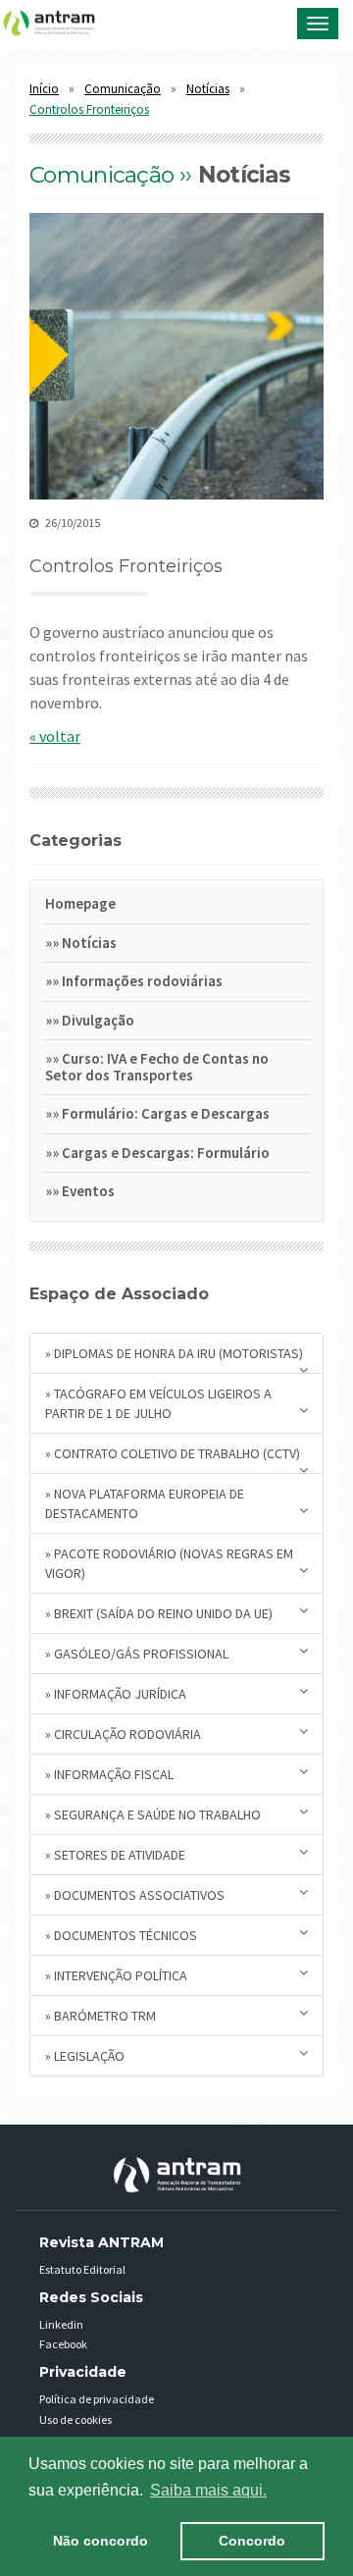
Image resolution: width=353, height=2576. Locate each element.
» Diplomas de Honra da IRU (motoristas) (174, 1353)
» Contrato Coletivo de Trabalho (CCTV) (173, 1453)
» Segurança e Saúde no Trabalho (153, 1814)
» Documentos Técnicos (121, 1935)
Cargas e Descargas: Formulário (166, 1153)
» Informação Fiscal (109, 1774)
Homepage (80, 903)
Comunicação (123, 89)
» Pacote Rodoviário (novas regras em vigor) (169, 1563)
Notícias (208, 89)
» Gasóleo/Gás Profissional (137, 1654)
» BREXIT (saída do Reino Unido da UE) (159, 1613)
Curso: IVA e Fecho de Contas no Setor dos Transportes (157, 1067)
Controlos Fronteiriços (89, 109)
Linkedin (61, 2324)
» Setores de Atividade (115, 1855)
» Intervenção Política (116, 1975)
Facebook (63, 2344)
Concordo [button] (252, 2541)
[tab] (176, 907)
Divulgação (98, 1020)
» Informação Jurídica (116, 1694)
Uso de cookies (76, 2419)
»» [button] (53, 943)
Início (44, 89)
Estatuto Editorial (82, 2269)
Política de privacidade (97, 2399)
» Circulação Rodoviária (123, 1734)
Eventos (88, 1191)
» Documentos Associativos (135, 1895)
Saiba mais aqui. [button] (208, 2490)
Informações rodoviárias (142, 981)
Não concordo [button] (101, 2541)
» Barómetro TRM (101, 2016)
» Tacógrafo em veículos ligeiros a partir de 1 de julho (158, 1403)
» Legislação (85, 2056)
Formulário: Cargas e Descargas (166, 1113)
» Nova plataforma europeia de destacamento (145, 1503)
